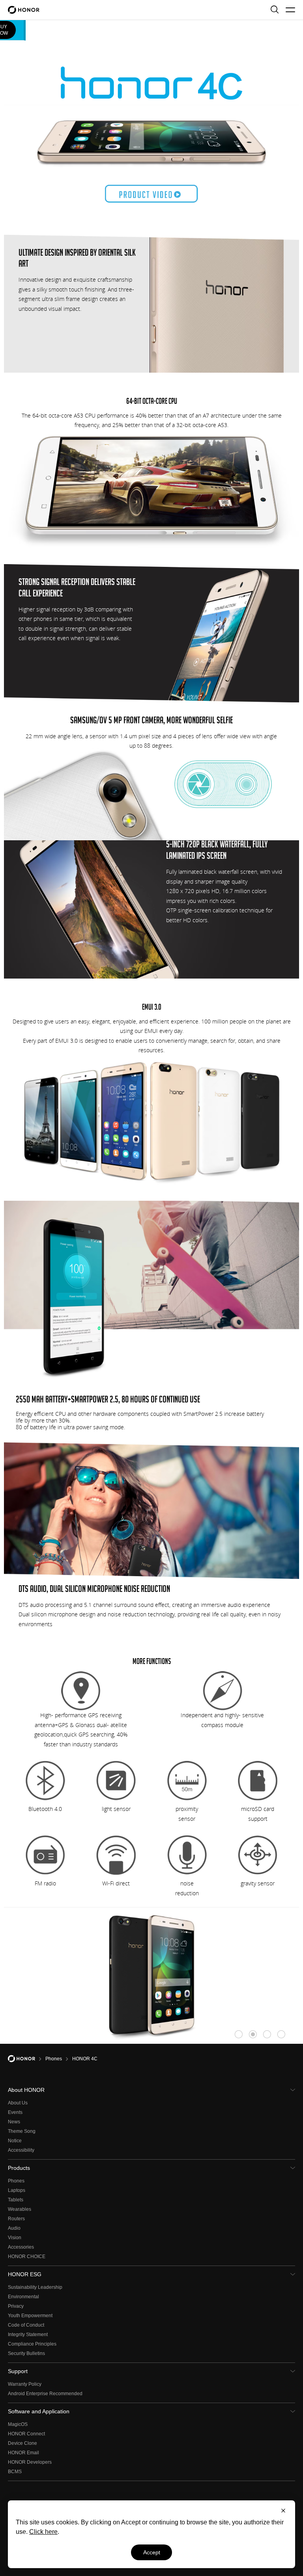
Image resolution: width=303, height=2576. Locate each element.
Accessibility (21, 2150)
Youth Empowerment (30, 2316)
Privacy (16, 2306)
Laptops (17, 2190)
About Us (18, 2103)
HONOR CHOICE (27, 2257)
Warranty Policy (25, 2384)
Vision (15, 2238)
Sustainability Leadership (35, 2287)
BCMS (15, 2472)
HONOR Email (23, 2453)
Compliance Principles (32, 2344)
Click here (43, 2532)
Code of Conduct (26, 2325)
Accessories (21, 2247)
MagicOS (18, 2424)
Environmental (23, 2297)
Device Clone (22, 2443)
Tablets (16, 2200)
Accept (152, 2552)
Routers (16, 2219)
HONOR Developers (30, 2462)
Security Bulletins (26, 2353)
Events (15, 2112)
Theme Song (22, 2131)
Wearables (20, 2209)
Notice (15, 2141)
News (14, 2122)
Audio (14, 2228)
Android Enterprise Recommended (45, 2394)
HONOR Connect (26, 2434)
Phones (16, 2181)
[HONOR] (27, 2059)
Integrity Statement (28, 2335)
